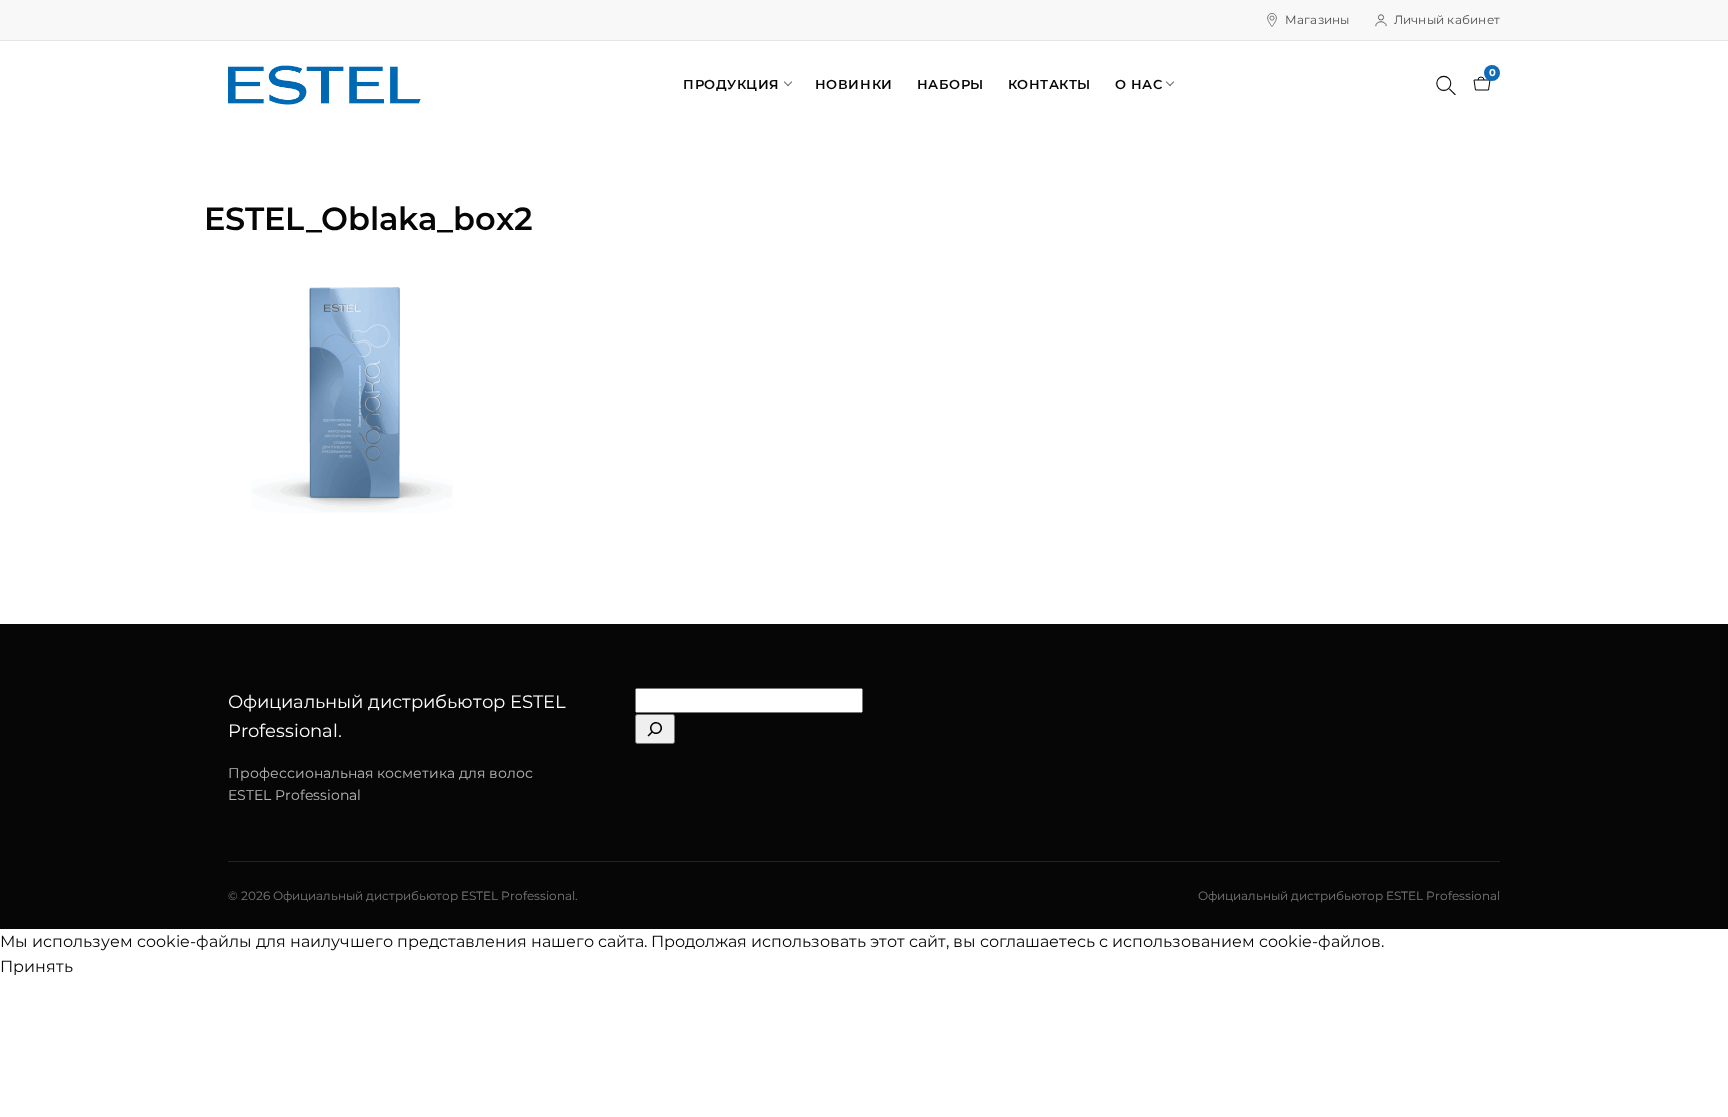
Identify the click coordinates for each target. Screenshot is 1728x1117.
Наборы (950, 84)
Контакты (1049, 84)
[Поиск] (1446, 85)
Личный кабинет (1447, 19)
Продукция (731, 84)
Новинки (854, 84)
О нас (1139, 84)
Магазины (1317, 19)
